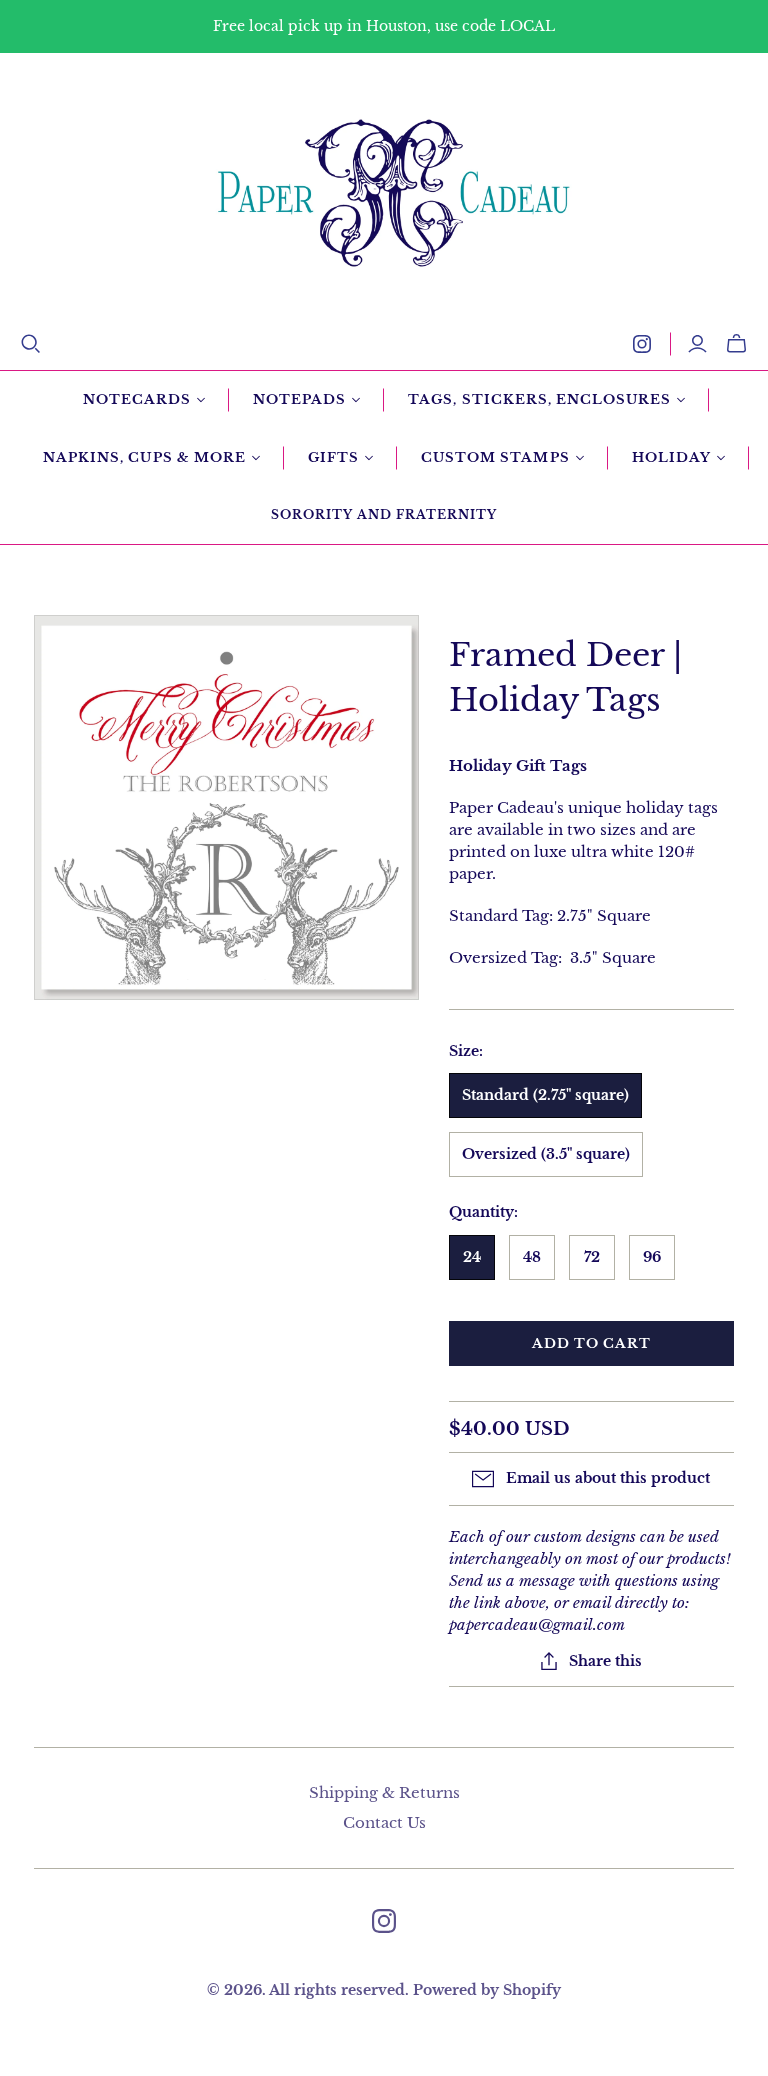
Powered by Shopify (487, 1990)
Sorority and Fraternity (383, 514)
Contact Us (384, 1822)
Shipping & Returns (384, 1792)
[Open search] (31, 344)
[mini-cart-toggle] (736, 344)
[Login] (697, 344)
